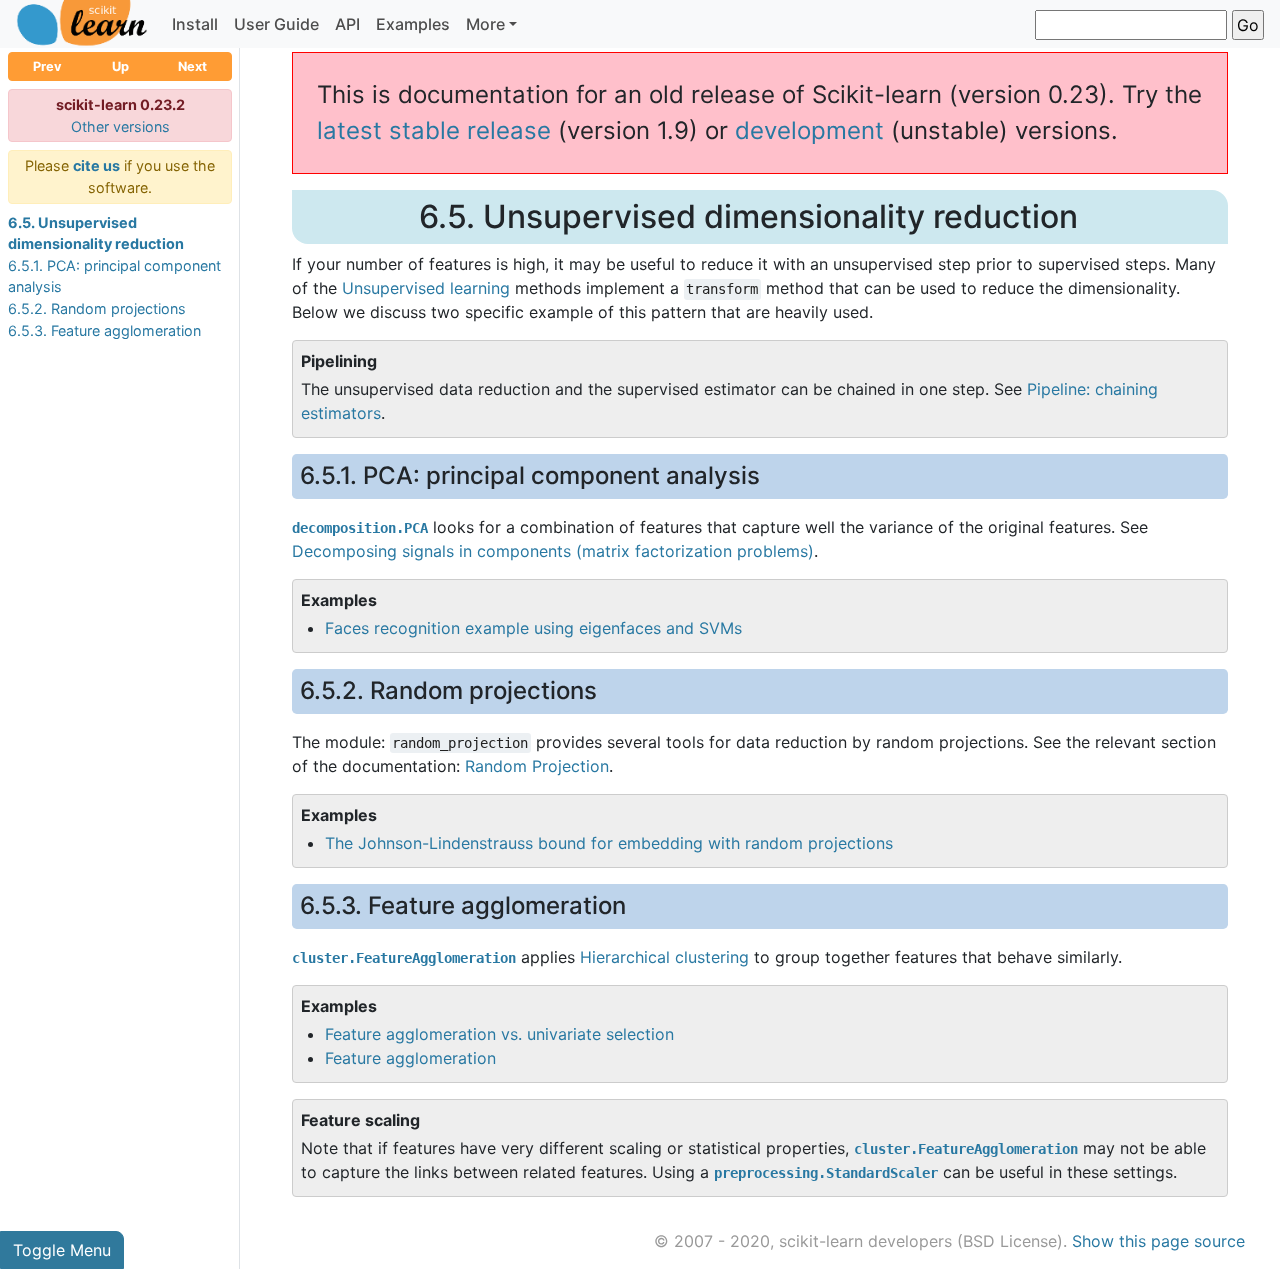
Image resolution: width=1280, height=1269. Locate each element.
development (809, 130)
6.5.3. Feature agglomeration (104, 330)
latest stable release (434, 130)
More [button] (485, 24)
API (347, 24)
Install (195, 24)
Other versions (120, 126)
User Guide (276, 24)
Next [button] (192, 66)
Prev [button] (47, 66)
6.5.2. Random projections (97, 308)
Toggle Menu (62, 1250)
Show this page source (1158, 1241)
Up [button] (120, 66)
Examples (413, 24)
